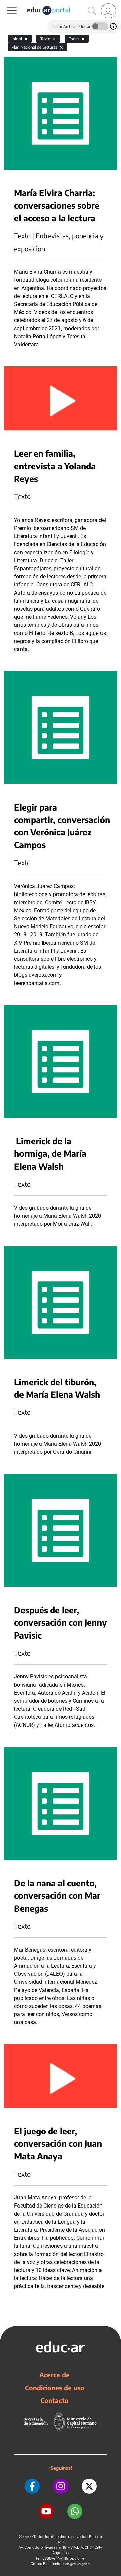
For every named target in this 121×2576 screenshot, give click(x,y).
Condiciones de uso (55, 2388)
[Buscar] (92, 11)
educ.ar (28, 2537)
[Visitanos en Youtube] (46, 2511)
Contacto (54, 2400)
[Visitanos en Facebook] (32, 2486)
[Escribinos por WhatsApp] (75, 2511)
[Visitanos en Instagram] (61, 2486)
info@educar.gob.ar (77, 2564)
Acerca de (54, 2375)
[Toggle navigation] (6, 4)
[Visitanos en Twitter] (89, 2486)
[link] (108, 11)
